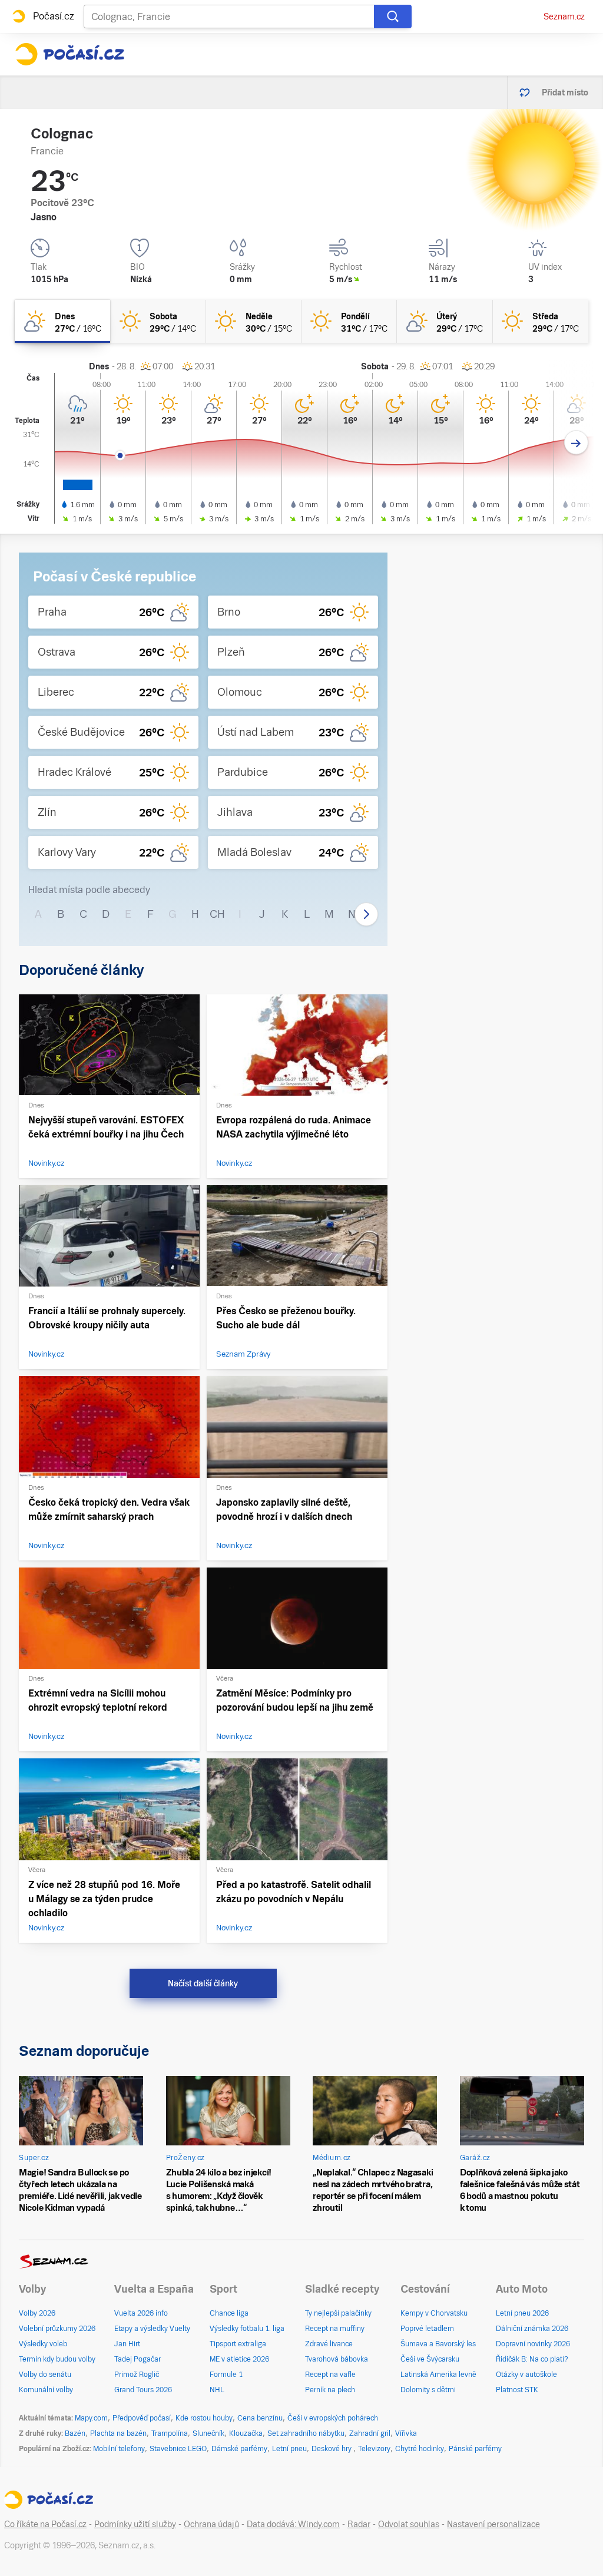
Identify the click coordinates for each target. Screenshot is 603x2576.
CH (217, 914)
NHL (217, 2390)
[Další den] (576, 443)
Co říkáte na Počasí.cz (45, 2524)
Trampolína (170, 2433)
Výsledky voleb (43, 2344)
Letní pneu (289, 2449)
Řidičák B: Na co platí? (532, 2359)
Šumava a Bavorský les (438, 2344)
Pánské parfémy (475, 2449)
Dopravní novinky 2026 (533, 2344)
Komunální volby (46, 2390)
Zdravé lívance (329, 2344)
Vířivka (406, 2433)
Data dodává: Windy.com (293, 2524)
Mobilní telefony (119, 2449)
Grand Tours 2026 (143, 2390)
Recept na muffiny (335, 2329)
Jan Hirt (127, 2344)
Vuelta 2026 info (141, 2313)
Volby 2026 (37, 2313)
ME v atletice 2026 (239, 2359)
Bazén (75, 2433)
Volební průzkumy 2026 (57, 2329)
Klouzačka (246, 2433)
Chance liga (229, 2313)
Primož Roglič (137, 2375)
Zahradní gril (370, 2433)
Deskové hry (332, 2449)
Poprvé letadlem (427, 2329)
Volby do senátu (45, 2375)
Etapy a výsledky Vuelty (152, 2329)
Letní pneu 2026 (522, 2313)
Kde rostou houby (204, 2418)
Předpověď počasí (142, 2418)
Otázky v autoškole (526, 2375)
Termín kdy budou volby (57, 2359)
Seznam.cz (564, 16)
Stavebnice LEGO (178, 2449)
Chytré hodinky (420, 2449)
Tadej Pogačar (138, 2359)
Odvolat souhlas (409, 2524)
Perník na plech (330, 2390)
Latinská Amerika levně (438, 2375)
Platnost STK (517, 2390)
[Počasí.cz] (69, 54)
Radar (359, 2524)
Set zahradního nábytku (306, 2433)
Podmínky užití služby (135, 2524)
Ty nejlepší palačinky (338, 2313)
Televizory (374, 2449)
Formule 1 (226, 2375)
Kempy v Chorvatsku (434, 2313)
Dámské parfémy (239, 2449)
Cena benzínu (260, 2418)
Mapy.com (91, 2418)
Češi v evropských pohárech (333, 2418)
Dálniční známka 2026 (532, 2329)
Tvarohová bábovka (337, 2359)
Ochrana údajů (211, 2524)
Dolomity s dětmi (428, 2390)
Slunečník (208, 2433)
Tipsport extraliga (238, 2344)
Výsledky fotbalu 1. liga (247, 2329)
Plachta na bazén (118, 2433)
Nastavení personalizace (493, 2524)
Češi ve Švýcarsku (430, 2359)
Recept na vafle (330, 2375)
